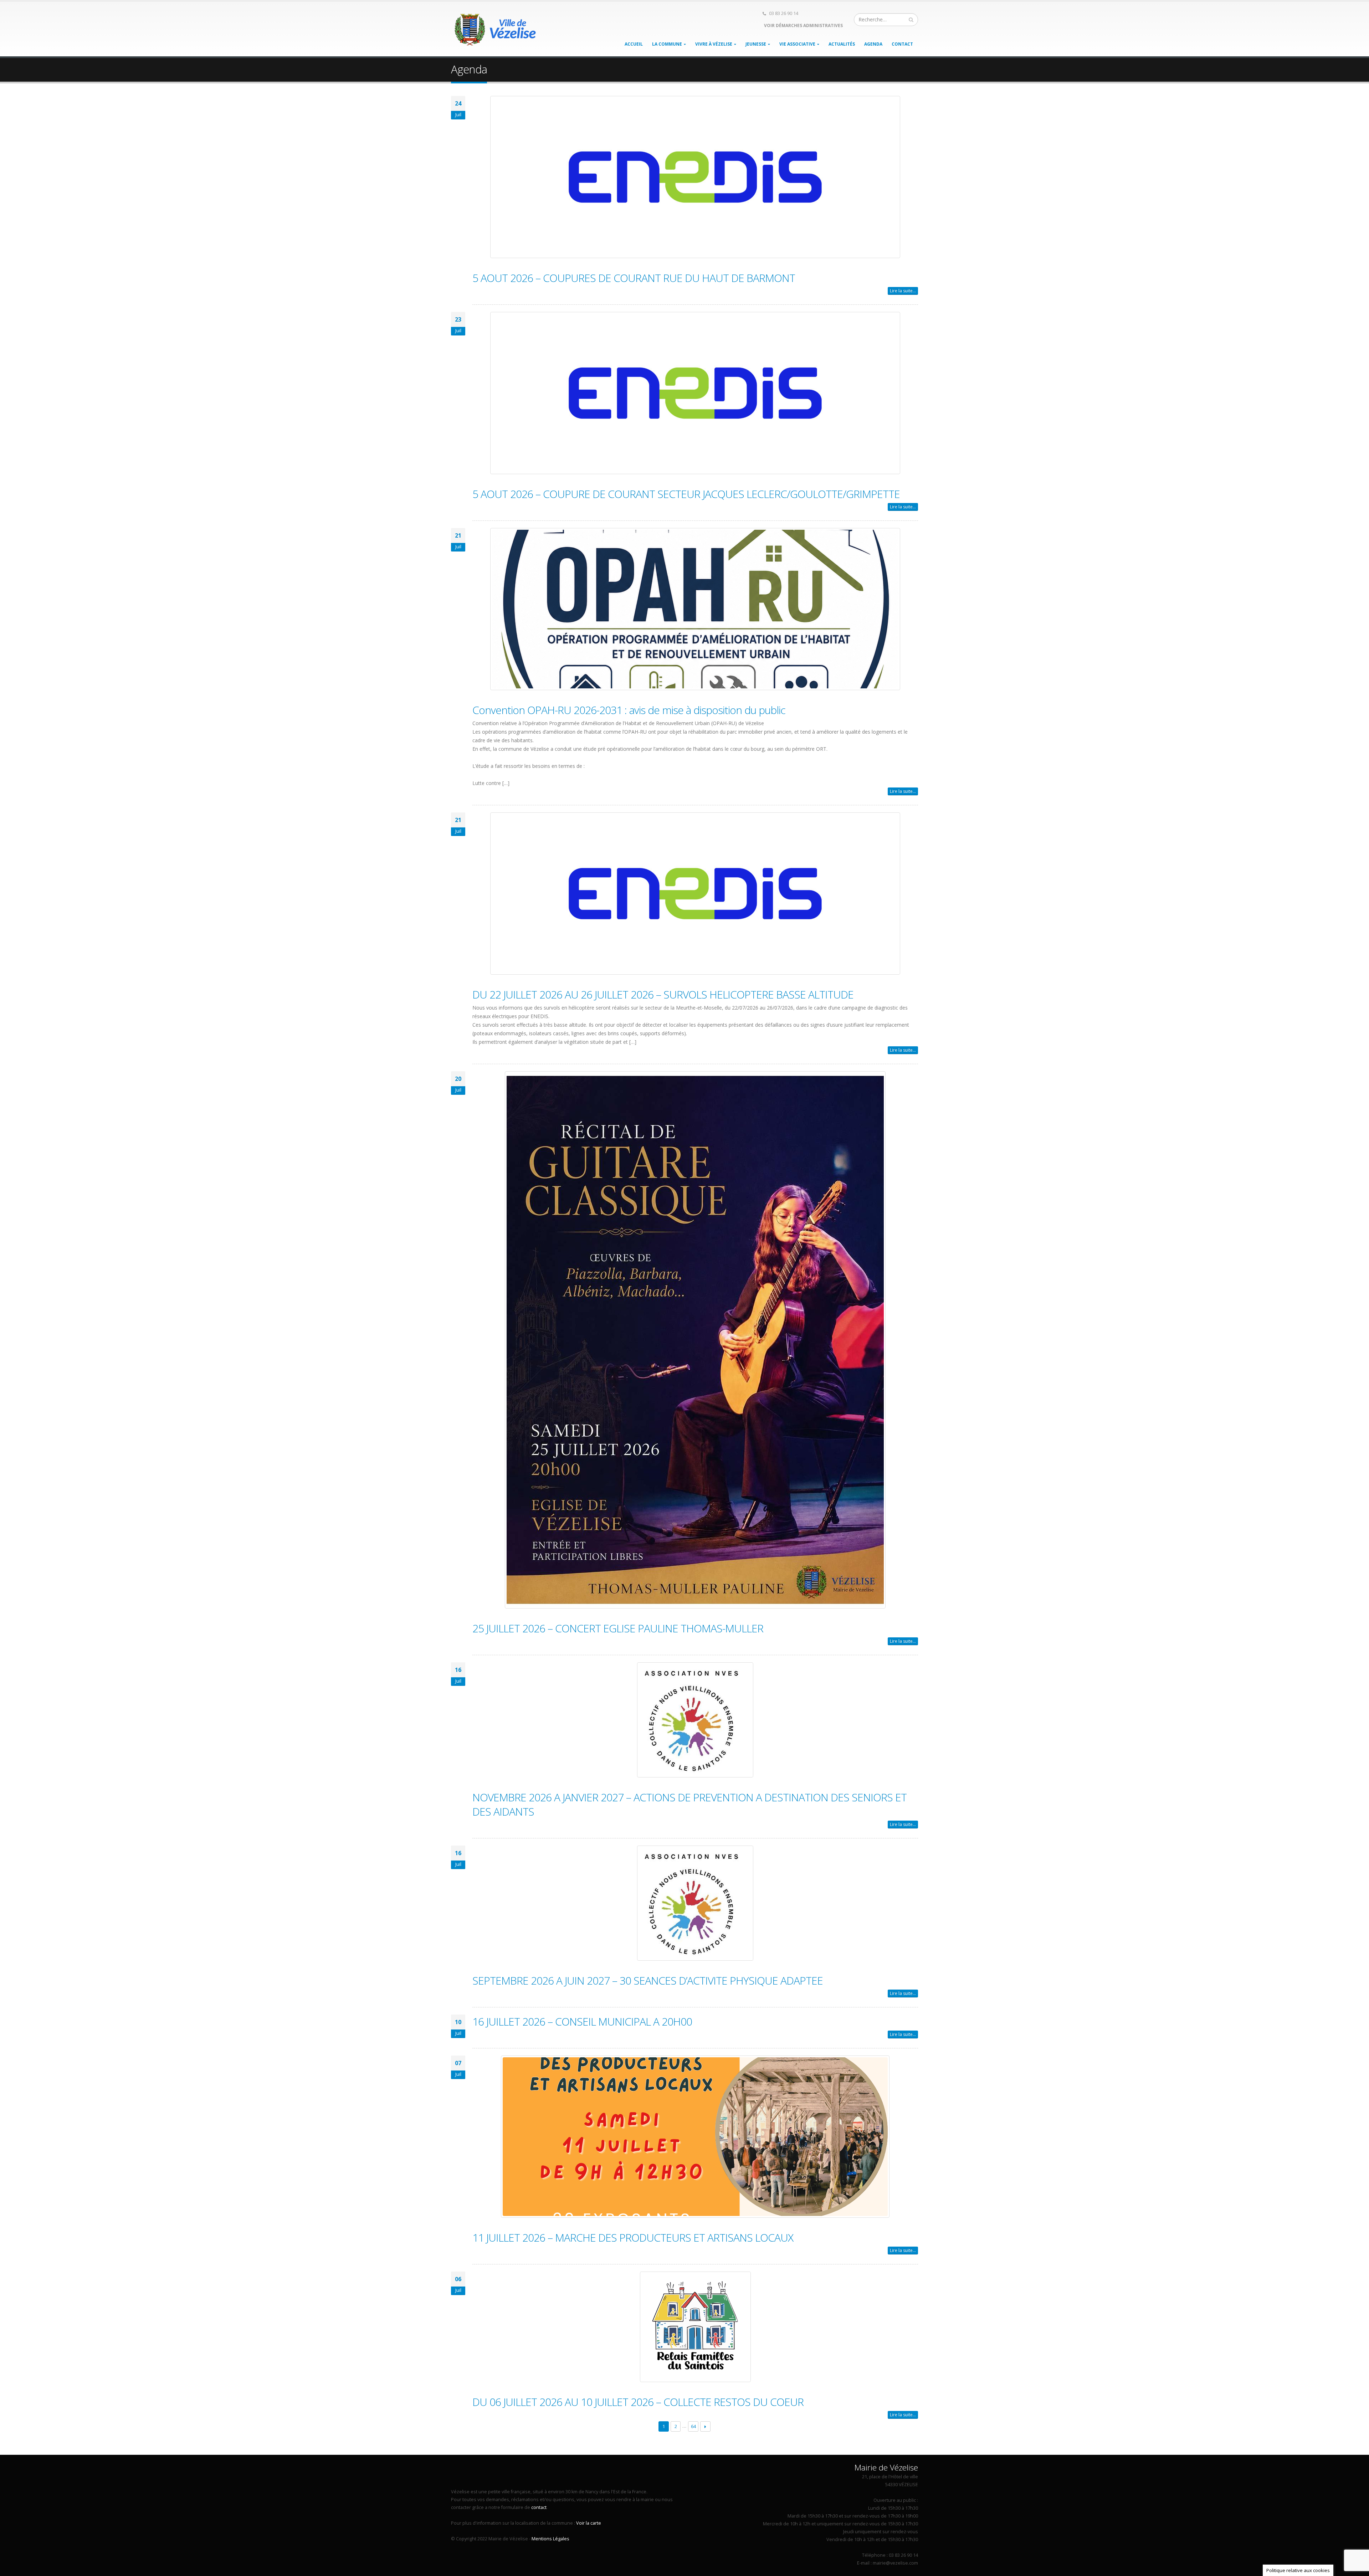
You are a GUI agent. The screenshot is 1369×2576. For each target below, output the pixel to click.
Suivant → (705, 2426)
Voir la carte (589, 2523)
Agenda (873, 44)
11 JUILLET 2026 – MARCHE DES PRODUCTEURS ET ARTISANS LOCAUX (633, 2238)
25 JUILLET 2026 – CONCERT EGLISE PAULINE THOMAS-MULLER (618, 1628)
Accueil (634, 44)
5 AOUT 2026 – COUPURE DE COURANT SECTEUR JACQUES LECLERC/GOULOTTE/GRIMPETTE (686, 494)
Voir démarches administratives (803, 25)
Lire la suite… (903, 291)
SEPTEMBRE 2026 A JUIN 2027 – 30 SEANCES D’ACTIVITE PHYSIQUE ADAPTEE (648, 1980)
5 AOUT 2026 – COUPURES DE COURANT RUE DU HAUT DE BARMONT (634, 278)
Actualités (842, 44)
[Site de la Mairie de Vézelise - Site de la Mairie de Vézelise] (496, 29)
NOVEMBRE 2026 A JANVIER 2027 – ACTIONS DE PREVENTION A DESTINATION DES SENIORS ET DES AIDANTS (689, 1804)
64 (693, 2426)
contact (539, 2507)
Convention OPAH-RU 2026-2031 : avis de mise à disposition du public (629, 710)
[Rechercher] (911, 20)
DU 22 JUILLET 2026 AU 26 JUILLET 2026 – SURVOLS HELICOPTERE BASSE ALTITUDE (663, 994)
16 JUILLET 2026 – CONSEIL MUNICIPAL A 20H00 (582, 2021)
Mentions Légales (550, 2539)
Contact (902, 44)
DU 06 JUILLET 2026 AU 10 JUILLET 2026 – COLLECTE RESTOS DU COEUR (638, 2402)
